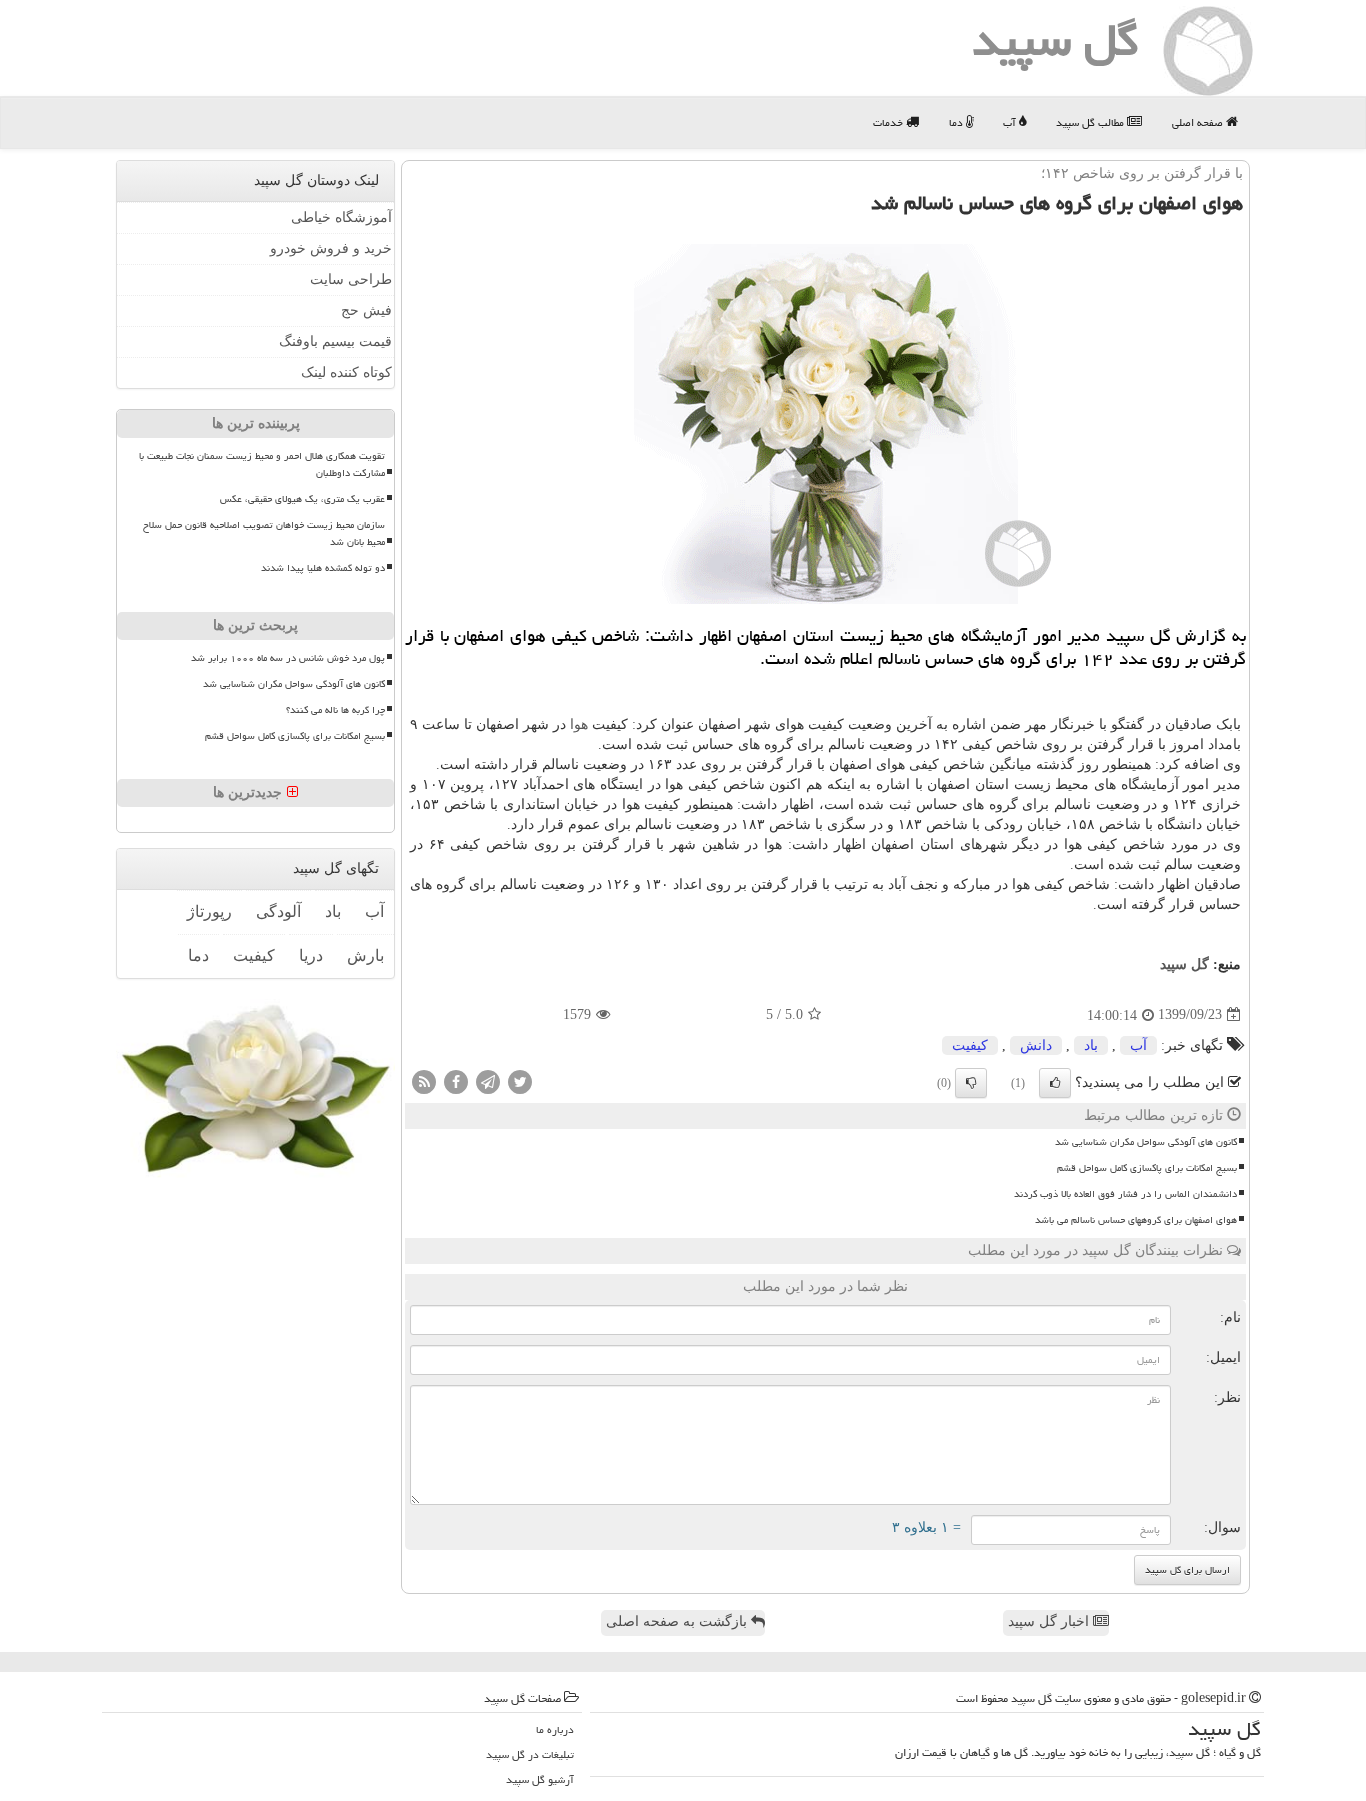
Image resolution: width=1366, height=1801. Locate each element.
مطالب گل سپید (1091, 122)
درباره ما (555, 1729)
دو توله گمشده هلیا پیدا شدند (323, 568)
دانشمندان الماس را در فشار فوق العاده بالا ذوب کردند (1125, 1194)
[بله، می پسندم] (1055, 1083)
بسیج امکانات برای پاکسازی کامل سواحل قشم (1147, 1168)
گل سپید (1184, 964)
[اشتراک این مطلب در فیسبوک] (456, 1080)
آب (1011, 122)
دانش (1036, 1045)
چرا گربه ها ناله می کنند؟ (335, 710)
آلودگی (278, 911)
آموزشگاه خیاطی (341, 217)
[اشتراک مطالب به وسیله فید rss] (424, 1080)
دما (957, 122)
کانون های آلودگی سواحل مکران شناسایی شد (1146, 1142)
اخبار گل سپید (1050, 1621)
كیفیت (970, 1045)
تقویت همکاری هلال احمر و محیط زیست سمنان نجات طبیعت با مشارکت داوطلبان (262, 464)
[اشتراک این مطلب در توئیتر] (520, 1080)
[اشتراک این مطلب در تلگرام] (488, 1080)
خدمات (889, 122)
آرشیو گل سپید (540, 1779)
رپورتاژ (209, 911)
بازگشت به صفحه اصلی (678, 1621)
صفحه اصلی (1199, 122)
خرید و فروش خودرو (331, 248)
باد (1091, 1045)
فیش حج (366, 310)
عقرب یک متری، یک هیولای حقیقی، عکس (302, 499)
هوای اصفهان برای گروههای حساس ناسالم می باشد (1136, 1220)
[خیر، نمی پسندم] (971, 1083)
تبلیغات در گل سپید (530, 1754)
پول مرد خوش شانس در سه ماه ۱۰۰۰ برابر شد (288, 658)
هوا (579, 724)
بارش (365, 955)
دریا (311, 955)
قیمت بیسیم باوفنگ (335, 341)
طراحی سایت (351, 279)
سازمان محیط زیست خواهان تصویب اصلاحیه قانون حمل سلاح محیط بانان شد (264, 533)
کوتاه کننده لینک (346, 372)
